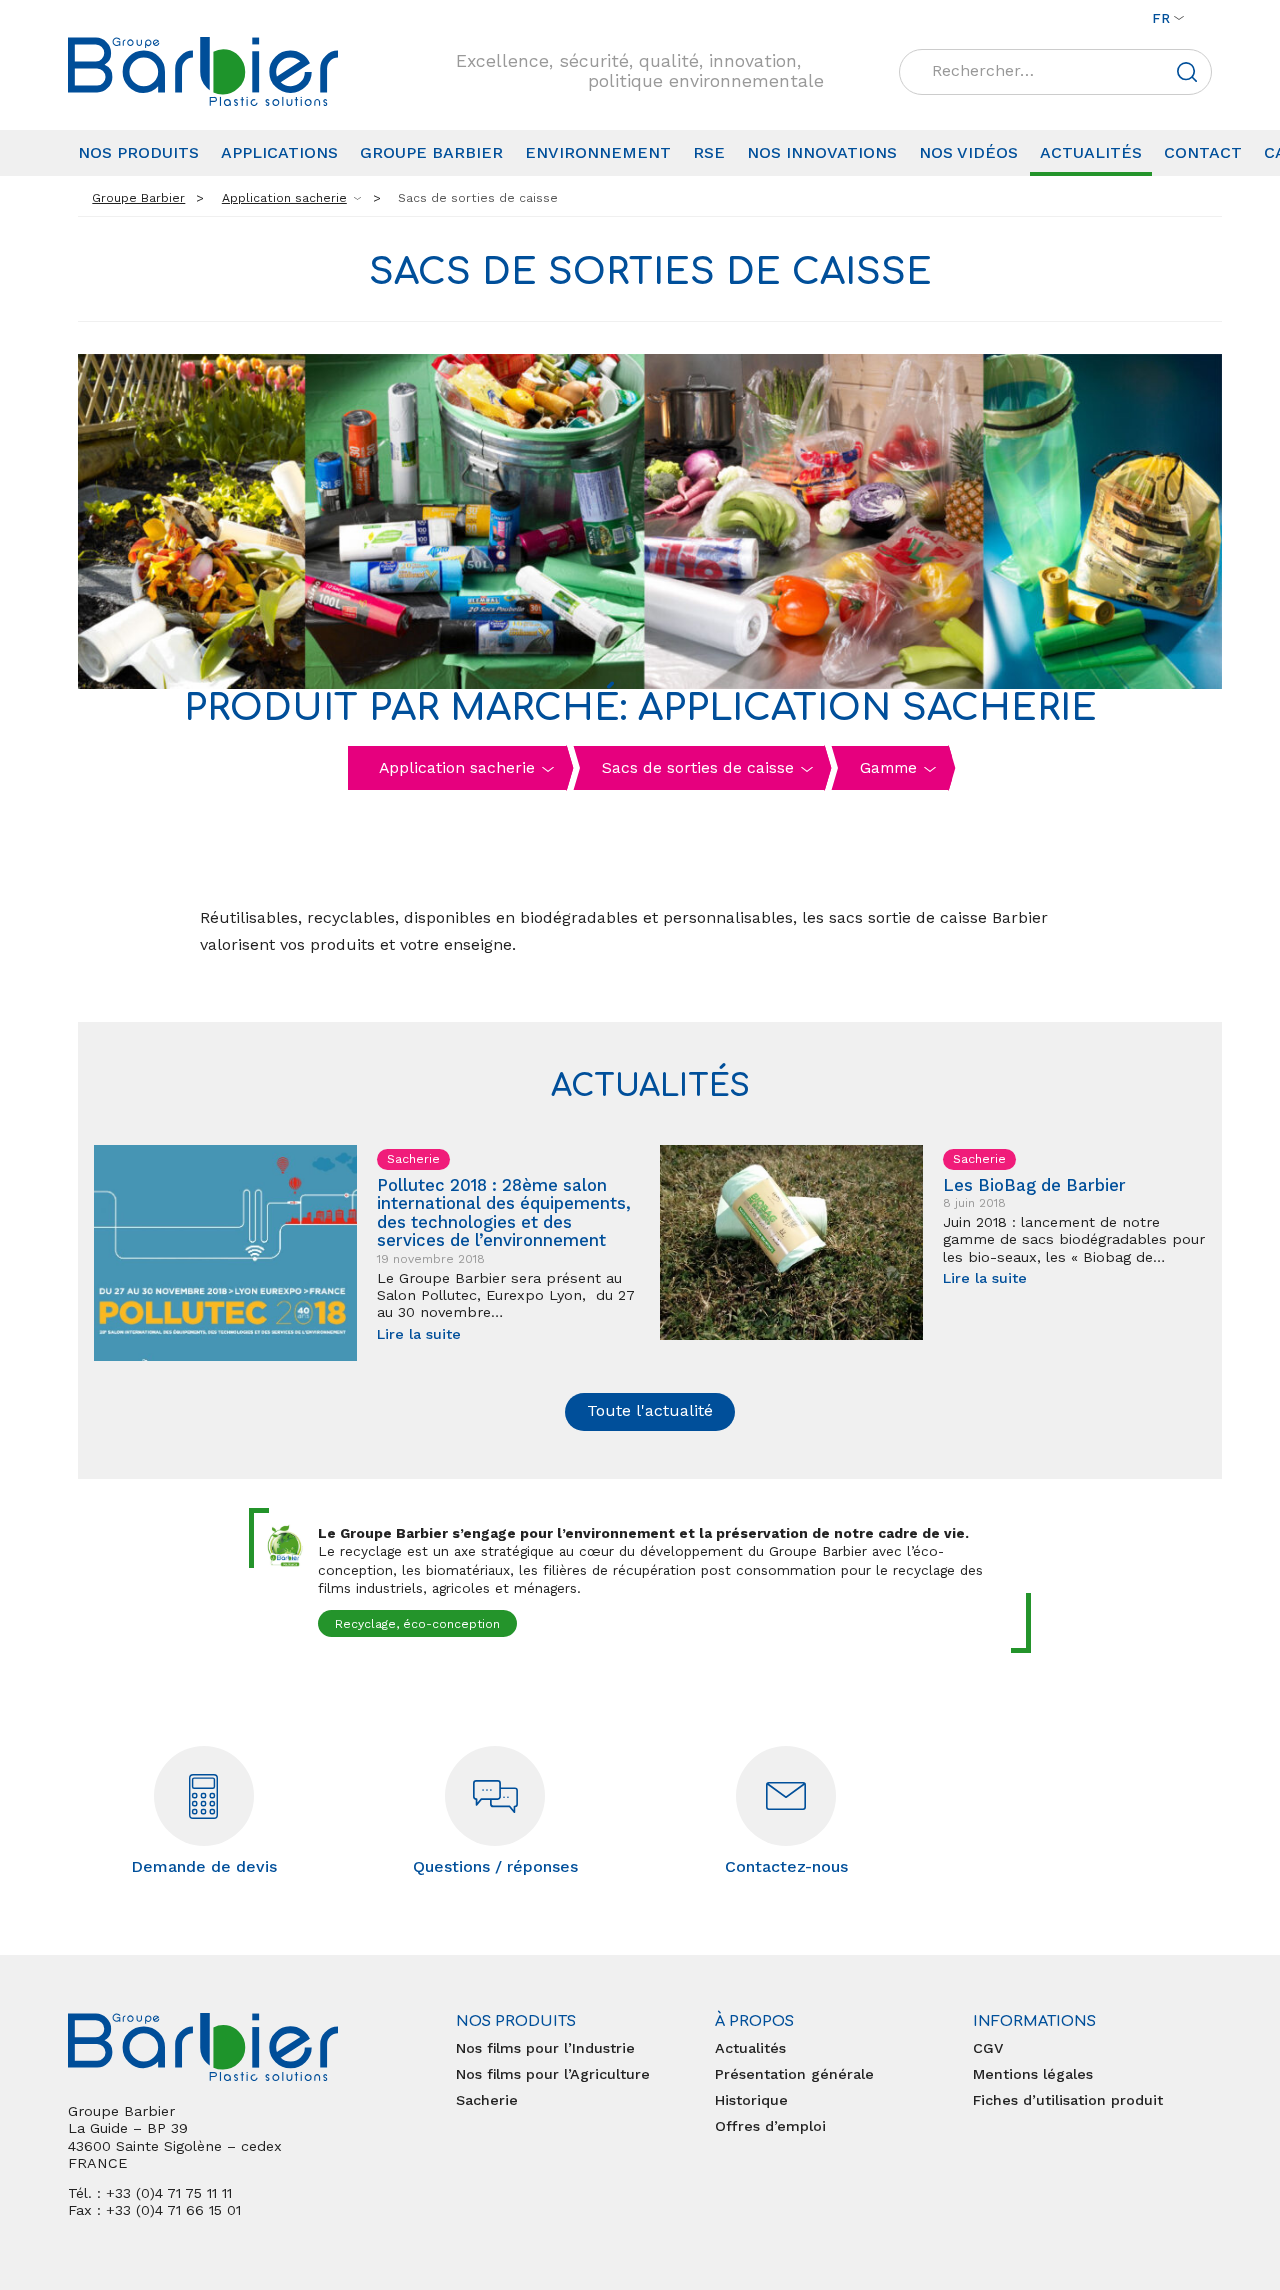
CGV (988, 2048)
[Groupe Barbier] (203, 71)
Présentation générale (794, 2074)
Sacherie (487, 2100)
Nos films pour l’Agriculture (553, 2074)
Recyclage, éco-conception (417, 1624)
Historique (751, 2100)
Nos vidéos (968, 152)
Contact (1203, 152)
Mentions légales (1033, 2074)
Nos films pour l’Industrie (545, 2048)
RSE (709, 152)
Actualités (1091, 152)
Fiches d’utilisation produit (1068, 2100)
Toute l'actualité (650, 1410)
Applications (279, 152)
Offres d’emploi (770, 2126)
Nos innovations (822, 152)
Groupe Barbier (431, 152)
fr (1161, 18)
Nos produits (138, 152)
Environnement (598, 152)
